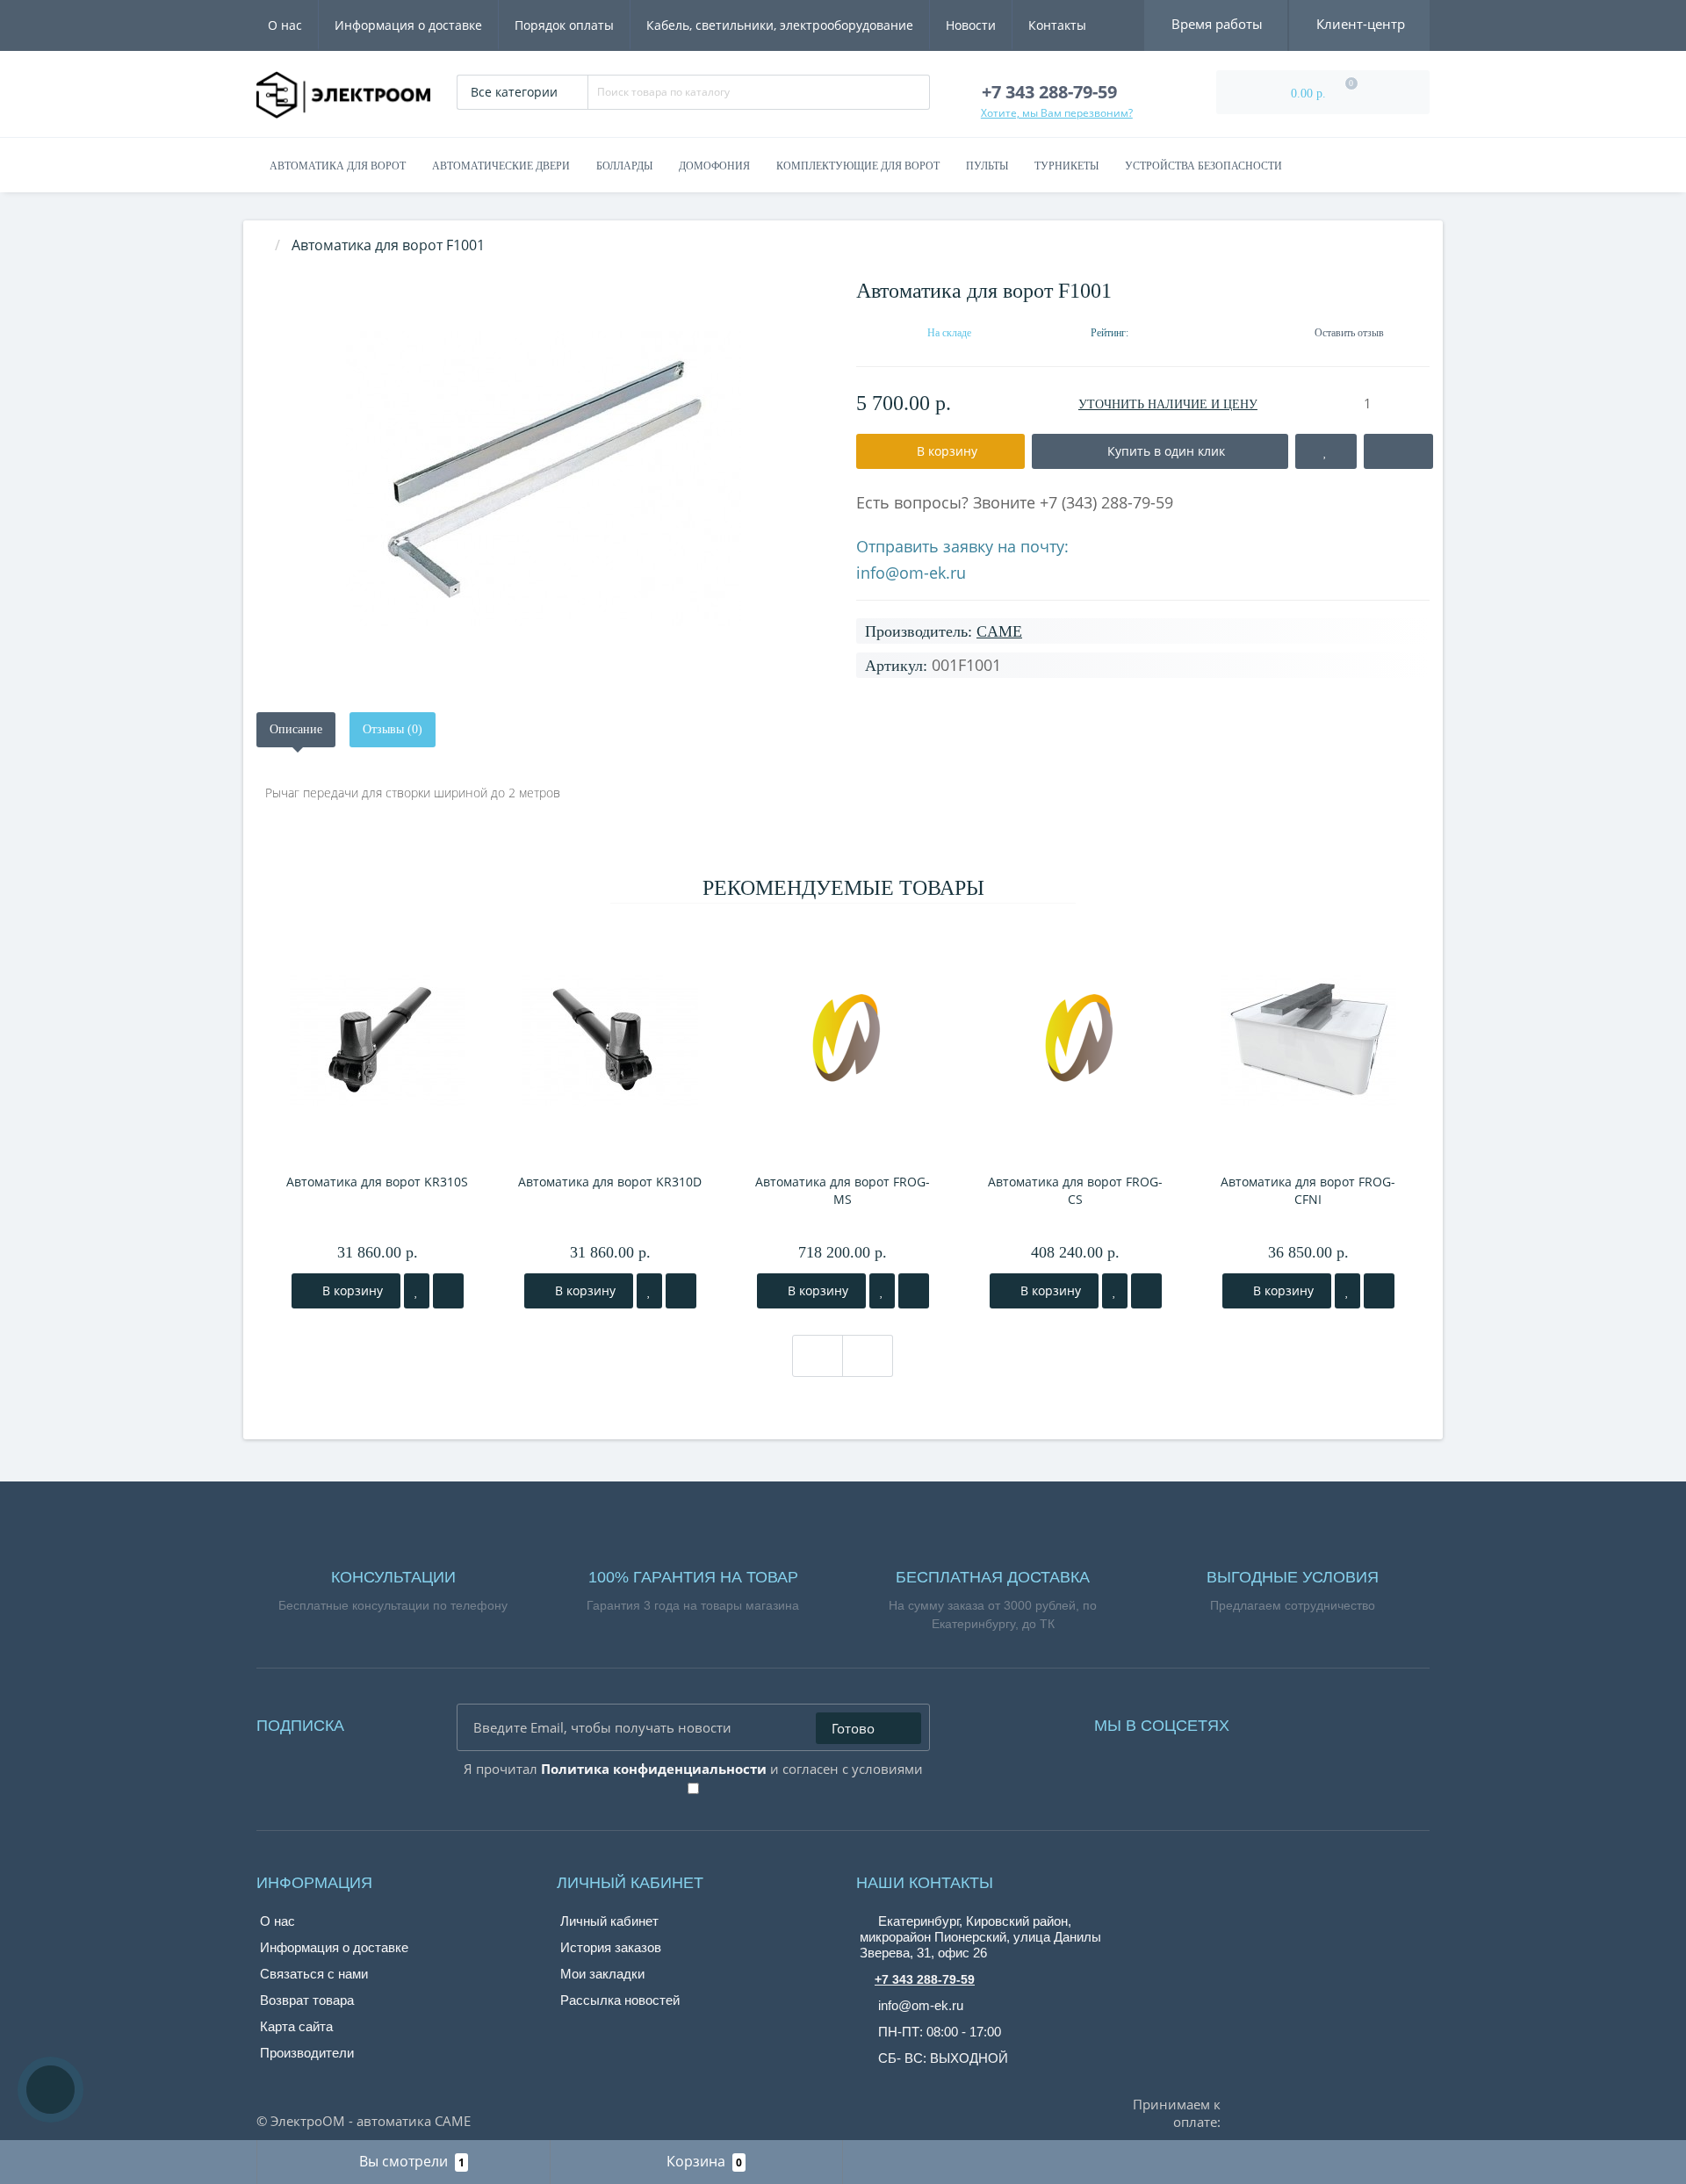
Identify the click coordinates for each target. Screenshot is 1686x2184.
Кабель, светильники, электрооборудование (780, 25)
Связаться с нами (314, 1974)
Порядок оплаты (564, 25)
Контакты (1057, 25)
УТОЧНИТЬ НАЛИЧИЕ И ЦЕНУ (1168, 404)
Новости (971, 25)
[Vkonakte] (1291, 1721)
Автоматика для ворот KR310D (610, 1182)
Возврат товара (307, 2000)
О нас (285, 25)
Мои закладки (602, 1974)
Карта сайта (296, 2026)
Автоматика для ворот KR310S (377, 1182)
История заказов (611, 1947)
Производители (307, 2053)
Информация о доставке (408, 25)
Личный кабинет (609, 1921)
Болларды (624, 166)
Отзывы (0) (393, 729)
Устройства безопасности (1203, 166)
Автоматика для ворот (338, 166)
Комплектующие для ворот (858, 166)
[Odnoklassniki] (1315, 1721)
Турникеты (1066, 166)
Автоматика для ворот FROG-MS (843, 1190)
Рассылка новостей (620, 2000)
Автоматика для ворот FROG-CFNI (1308, 1190)
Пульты (987, 166)
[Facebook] (1266, 1721)
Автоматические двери (501, 166)
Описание (296, 729)
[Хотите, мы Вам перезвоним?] (50, 2090)
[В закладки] (417, 1291)
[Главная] (262, 245)
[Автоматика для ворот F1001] (543, 479)
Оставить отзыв (1349, 333)
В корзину (351, 1290)
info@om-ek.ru (911, 573)
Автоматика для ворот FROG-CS (1075, 1190)
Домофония (714, 166)
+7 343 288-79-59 (925, 1979)
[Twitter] (1340, 1721)
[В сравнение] (448, 1291)
